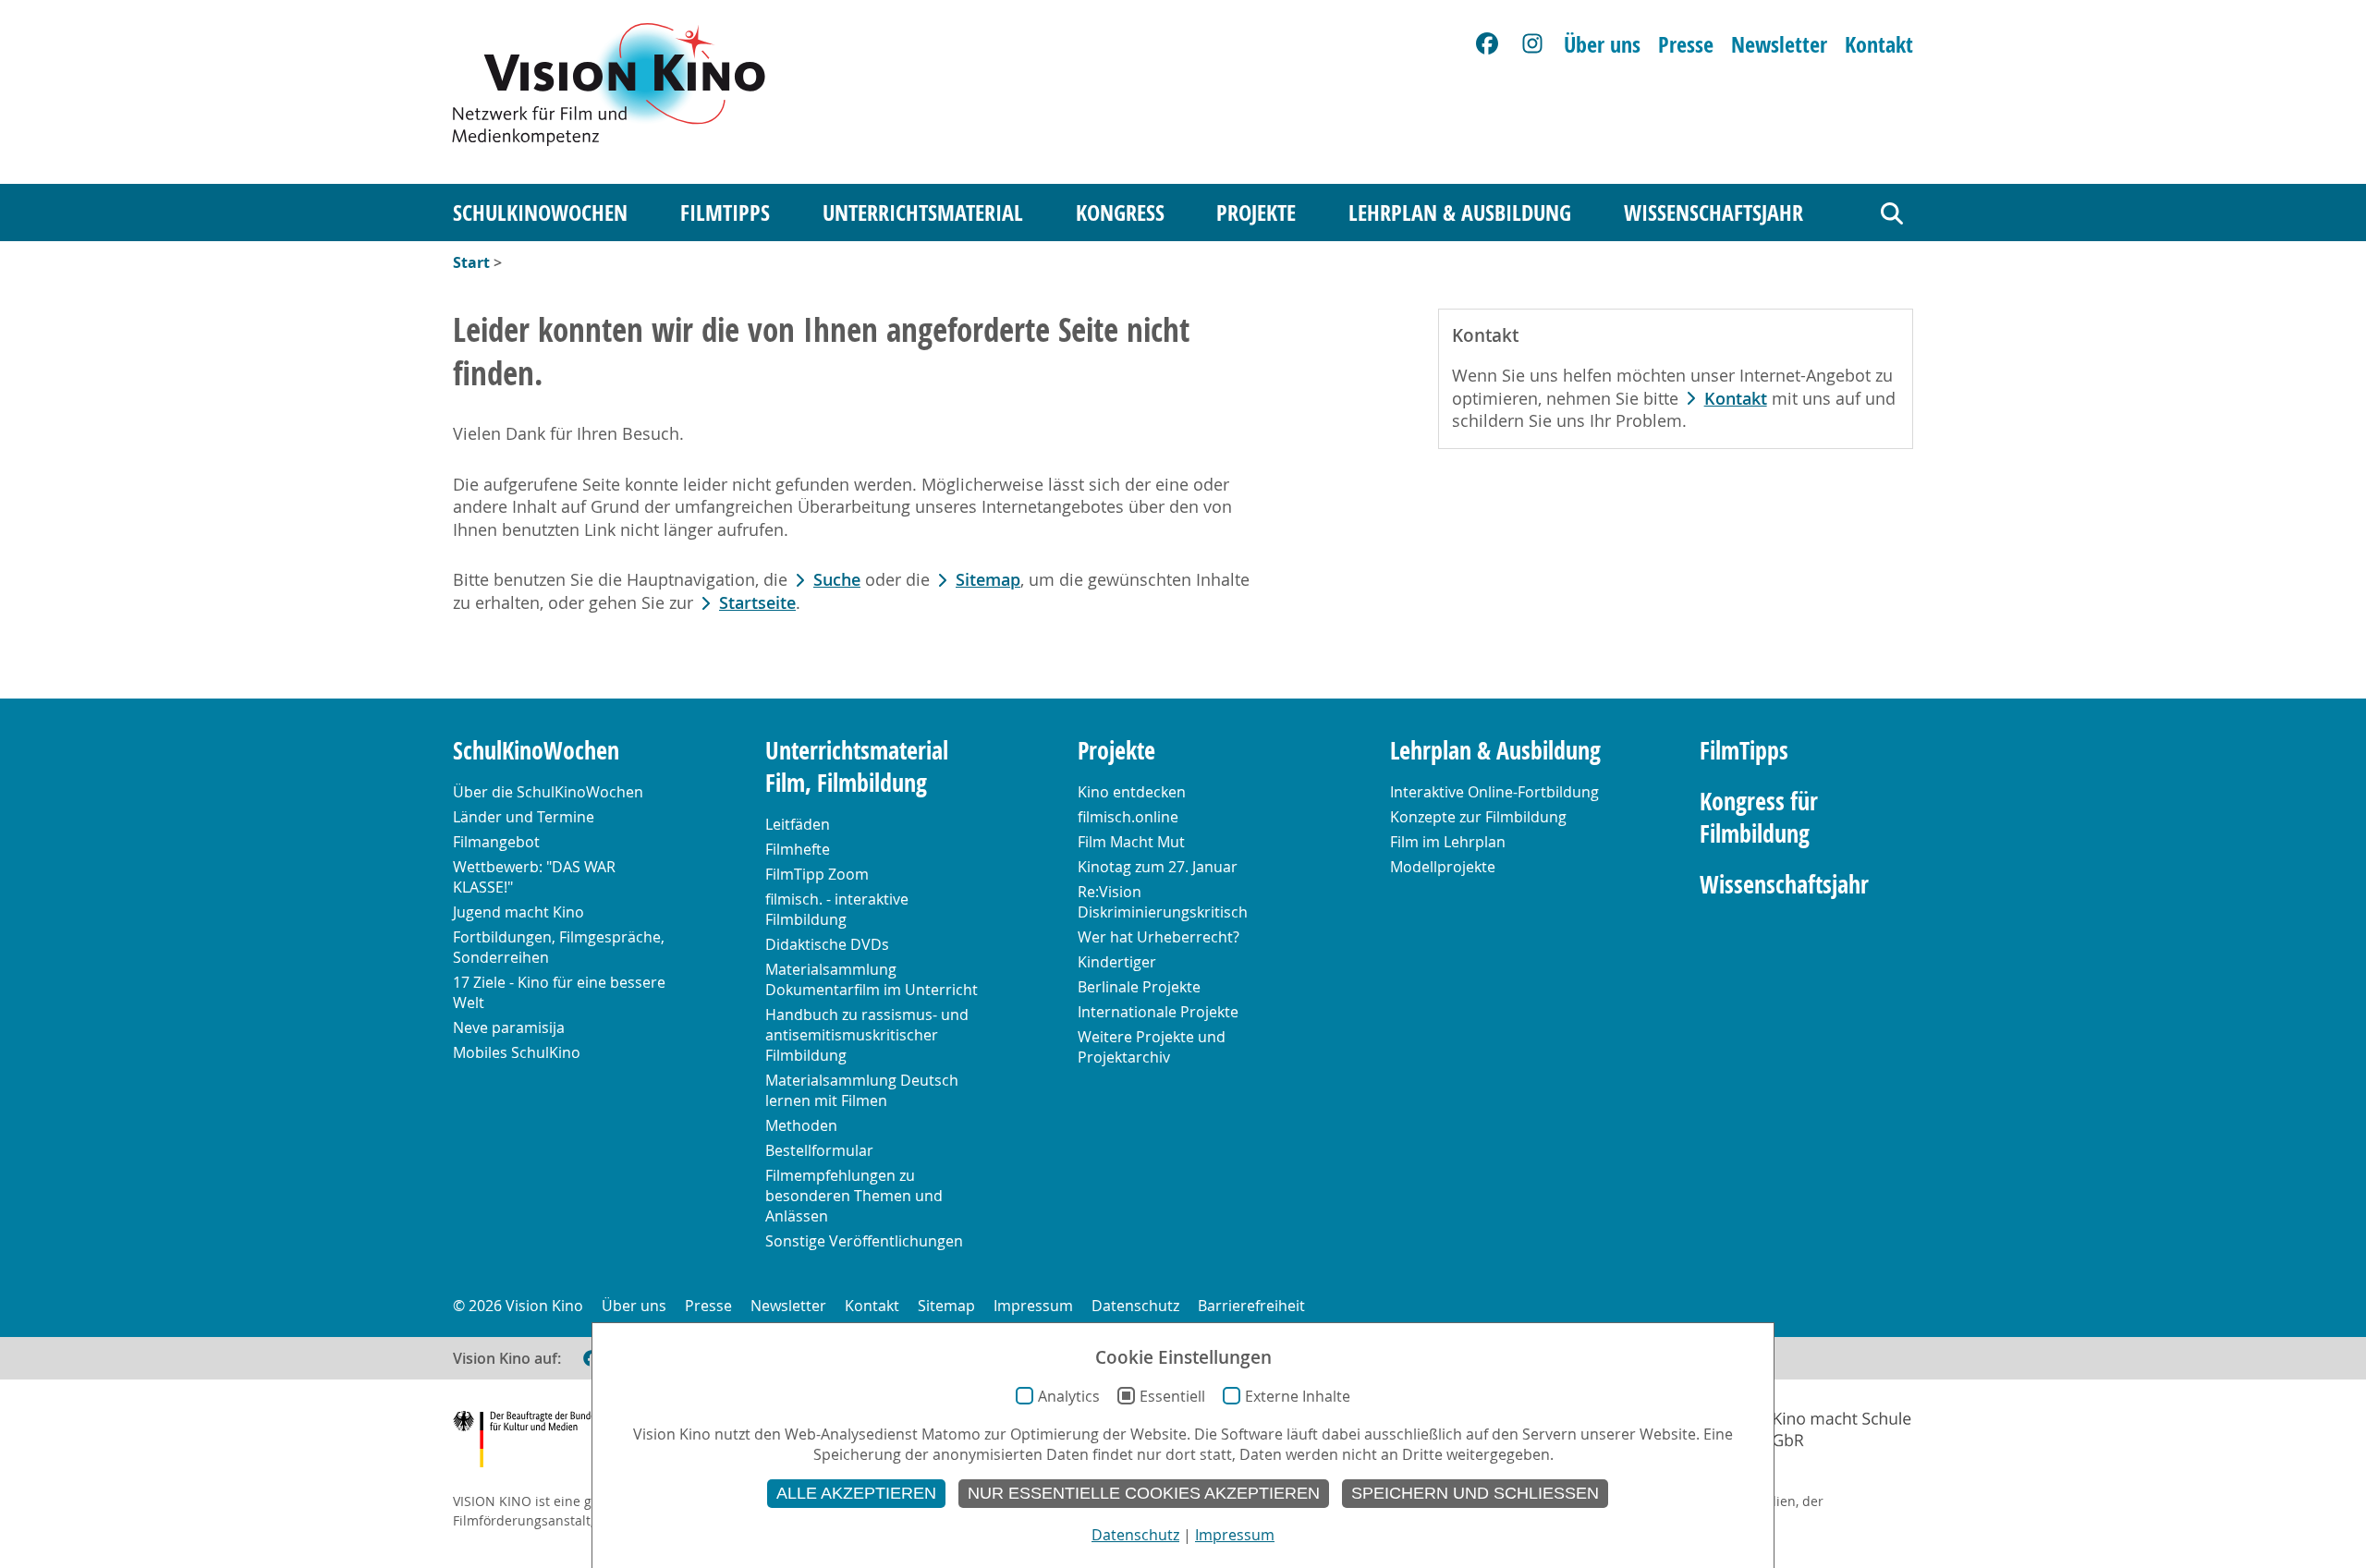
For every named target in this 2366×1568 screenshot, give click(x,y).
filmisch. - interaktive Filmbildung (837, 909)
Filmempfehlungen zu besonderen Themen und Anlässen (854, 1196)
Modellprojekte (1443, 867)
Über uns (1602, 44)
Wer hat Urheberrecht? (1159, 937)
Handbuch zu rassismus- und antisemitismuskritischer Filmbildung (867, 1035)
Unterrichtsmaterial (923, 213)
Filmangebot (496, 842)
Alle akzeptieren (856, 1493)
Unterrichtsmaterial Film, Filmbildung (857, 767)
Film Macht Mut (1131, 842)
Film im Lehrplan (1448, 842)
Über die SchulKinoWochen (548, 792)
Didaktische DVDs (827, 944)
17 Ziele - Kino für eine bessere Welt (559, 992)
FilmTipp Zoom (817, 874)
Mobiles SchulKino (517, 1052)
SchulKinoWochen (540, 213)
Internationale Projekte (1158, 1012)
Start (471, 262)
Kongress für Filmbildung (1759, 818)
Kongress (1120, 213)
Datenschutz (1135, 1306)
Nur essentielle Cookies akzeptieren (1144, 1493)
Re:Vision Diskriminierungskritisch (1163, 902)
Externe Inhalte (1298, 1396)
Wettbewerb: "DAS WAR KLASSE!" (534, 877)
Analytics (1069, 1396)
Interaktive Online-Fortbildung (1494, 792)
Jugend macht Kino (518, 912)
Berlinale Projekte (1139, 987)
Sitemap (988, 580)
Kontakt (1879, 44)
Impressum (1033, 1306)
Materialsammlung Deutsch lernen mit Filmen (862, 1090)
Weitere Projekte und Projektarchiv (1152, 1047)
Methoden (801, 1125)
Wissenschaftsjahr (1714, 213)
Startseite (757, 603)
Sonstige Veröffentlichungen (864, 1241)
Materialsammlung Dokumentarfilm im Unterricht (872, 979)
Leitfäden (798, 824)
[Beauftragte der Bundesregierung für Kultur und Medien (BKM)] (545, 1442)
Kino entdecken (1132, 792)
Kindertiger (1117, 962)
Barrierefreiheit (1251, 1306)
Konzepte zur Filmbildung (1478, 817)
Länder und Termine (524, 817)
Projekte (1256, 213)
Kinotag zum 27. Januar (1158, 867)
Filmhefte (798, 849)
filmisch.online (1128, 817)
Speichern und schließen (1475, 1493)
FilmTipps (725, 213)
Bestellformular (819, 1150)
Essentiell (1172, 1396)
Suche (837, 580)
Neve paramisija (509, 1027)
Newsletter (1779, 44)
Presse (1686, 44)
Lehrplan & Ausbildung (1460, 213)
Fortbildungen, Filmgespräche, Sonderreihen (559, 947)
